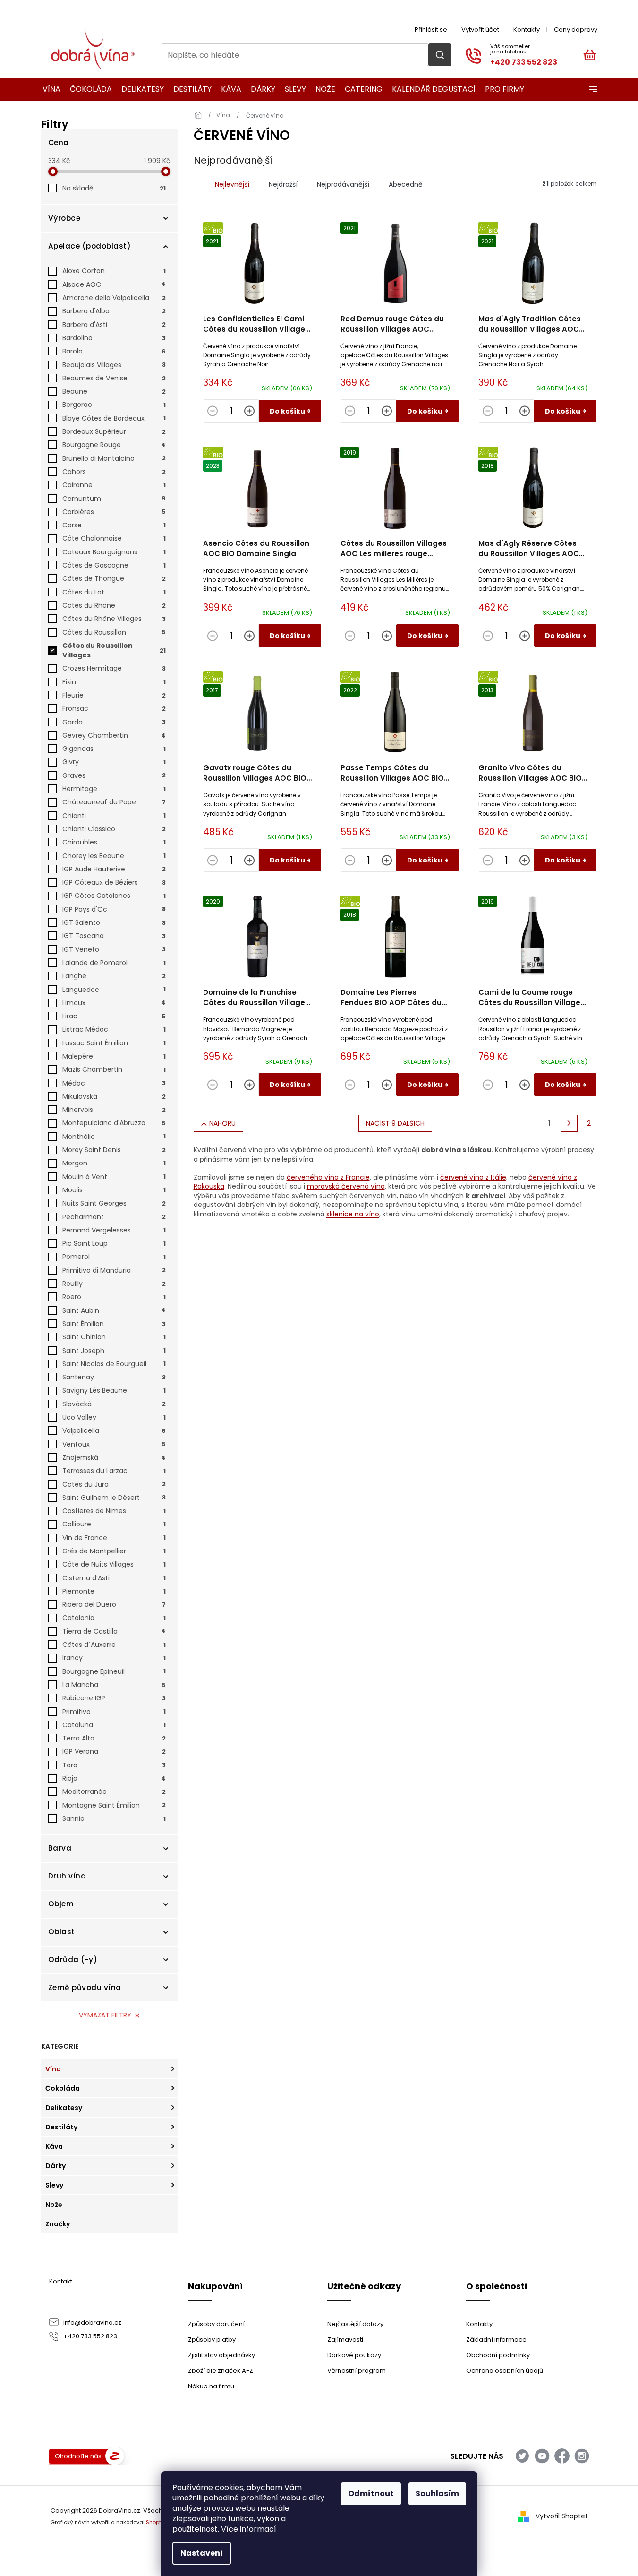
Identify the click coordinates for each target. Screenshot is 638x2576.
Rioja (114, 1778)
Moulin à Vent (114, 1177)
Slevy (54, 2185)
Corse (114, 525)
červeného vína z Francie (328, 1177)
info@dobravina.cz (92, 2322)
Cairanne (114, 485)
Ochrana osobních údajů (505, 2371)
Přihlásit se (431, 30)
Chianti (114, 816)
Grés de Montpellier (114, 1551)
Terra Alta (114, 1738)
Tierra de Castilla (114, 1631)
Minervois (114, 1110)
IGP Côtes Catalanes (114, 896)
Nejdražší (283, 184)
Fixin (114, 682)
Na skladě (114, 188)
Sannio (114, 1818)
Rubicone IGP (114, 1698)
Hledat (440, 55)
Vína (53, 2069)
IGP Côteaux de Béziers (114, 882)
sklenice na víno (353, 1214)
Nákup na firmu (211, 2386)
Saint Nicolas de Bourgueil (114, 1364)
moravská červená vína (346, 1186)
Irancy (114, 1658)
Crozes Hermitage (114, 668)
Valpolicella (114, 1430)
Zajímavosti (345, 2339)
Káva (54, 2146)
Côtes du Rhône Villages (114, 619)
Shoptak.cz (160, 2522)
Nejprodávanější (343, 184)
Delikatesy (64, 2108)
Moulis (114, 1190)
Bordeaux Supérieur (114, 431)
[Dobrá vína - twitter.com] (522, 2456)
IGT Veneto (114, 949)
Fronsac (114, 708)
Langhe (114, 976)
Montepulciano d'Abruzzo (114, 1123)
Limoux (114, 1003)
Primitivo (114, 1712)
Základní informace (496, 2339)
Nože (54, 2205)
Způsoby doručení (216, 2324)
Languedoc (114, 990)
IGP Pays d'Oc (114, 909)
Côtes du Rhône (114, 605)
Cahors (114, 472)
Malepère (114, 1056)
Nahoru (222, 1123)
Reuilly (114, 1284)
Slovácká (114, 1404)
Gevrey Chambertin (114, 735)
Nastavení (202, 2553)
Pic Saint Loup (114, 1243)
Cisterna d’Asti (114, 1578)
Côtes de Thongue (114, 578)
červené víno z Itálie (473, 1177)
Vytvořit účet (480, 30)
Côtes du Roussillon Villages (114, 650)
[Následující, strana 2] (569, 1123)
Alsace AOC (114, 284)
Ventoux (114, 1444)
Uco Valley (114, 1417)
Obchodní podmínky (498, 2355)
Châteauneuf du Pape (114, 802)
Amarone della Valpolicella (114, 298)
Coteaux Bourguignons (114, 552)
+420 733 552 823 (90, 2336)
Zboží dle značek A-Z (221, 2371)
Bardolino (114, 338)
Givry (114, 762)
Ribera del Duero (114, 1604)
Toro (114, 1765)
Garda (114, 722)
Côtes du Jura (114, 1484)
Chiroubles (114, 842)
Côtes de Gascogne (114, 565)
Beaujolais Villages (114, 365)
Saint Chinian (114, 1337)
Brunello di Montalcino (114, 458)
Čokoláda (63, 2088)
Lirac (114, 1016)
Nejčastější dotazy (355, 2324)
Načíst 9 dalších (395, 1123)
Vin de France (114, 1538)
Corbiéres (114, 512)
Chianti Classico (114, 829)
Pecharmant (114, 1217)
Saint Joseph (114, 1351)
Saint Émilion (114, 1324)
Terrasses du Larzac (114, 1471)
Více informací (249, 2529)
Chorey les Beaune (114, 856)
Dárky (55, 2166)
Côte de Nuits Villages (114, 1564)
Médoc (114, 1083)
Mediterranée (114, 1792)
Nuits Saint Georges (114, 1203)
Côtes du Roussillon (114, 632)
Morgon (114, 1163)
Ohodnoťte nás (78, 2456)
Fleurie (114, 695)
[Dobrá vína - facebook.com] (562, 2456)
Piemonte (114, 1591)
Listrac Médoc (114, 1029)
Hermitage (114, 789)
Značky (58, 2224)
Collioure (114, 1524)
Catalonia (114, 1618)
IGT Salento (114, 922)
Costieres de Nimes (114, 1511)
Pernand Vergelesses (114, 1230)
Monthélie (114, 1137)
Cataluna (114, 1725)
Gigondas (114, 749)
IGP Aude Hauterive (114, 869)
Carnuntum (114, 499)
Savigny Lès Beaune (114, 1390)
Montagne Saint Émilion (114, 1805)
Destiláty (61, 2127)
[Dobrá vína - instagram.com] (582, 2456)
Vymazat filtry (105, 2015)
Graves (114, 775)
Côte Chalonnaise (114, 538)
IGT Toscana (114, 936)
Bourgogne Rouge (114, 445)
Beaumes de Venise (114, 378)
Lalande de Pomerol (114, 963)
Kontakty (527, 30)
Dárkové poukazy (354, 2355)
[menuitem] (48, 89)
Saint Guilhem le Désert (114, 1498)
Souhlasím (437, 2494)
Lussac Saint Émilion (114, 1043)
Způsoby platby (212, 2339)
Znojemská (114, 1457)
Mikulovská (114, 1096)
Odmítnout (371, 2494)
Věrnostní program (357, 2371)
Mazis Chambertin (114, 1069)
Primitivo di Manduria (114, 1270)
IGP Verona (114, 1751)
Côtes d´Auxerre (114, 1645)
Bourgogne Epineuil (114, 1671)
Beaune (114, 391)
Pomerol (114, 1257)
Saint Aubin (114, 1310)
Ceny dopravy (576, 30)
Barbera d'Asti (114, 325)
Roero (114, 1297)
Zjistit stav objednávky (221, 2355)
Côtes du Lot (114, 592)
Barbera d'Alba (114, 311)
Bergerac (114, 405)
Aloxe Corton (114, 271)
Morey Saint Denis (114, 1150)
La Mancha (114, 1685)
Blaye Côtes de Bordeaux (114, 418)
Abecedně (406, 184)
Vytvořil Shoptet (562, 2516)
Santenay (114, 1377)
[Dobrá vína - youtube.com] (542, 2456)
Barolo (114, 351)
